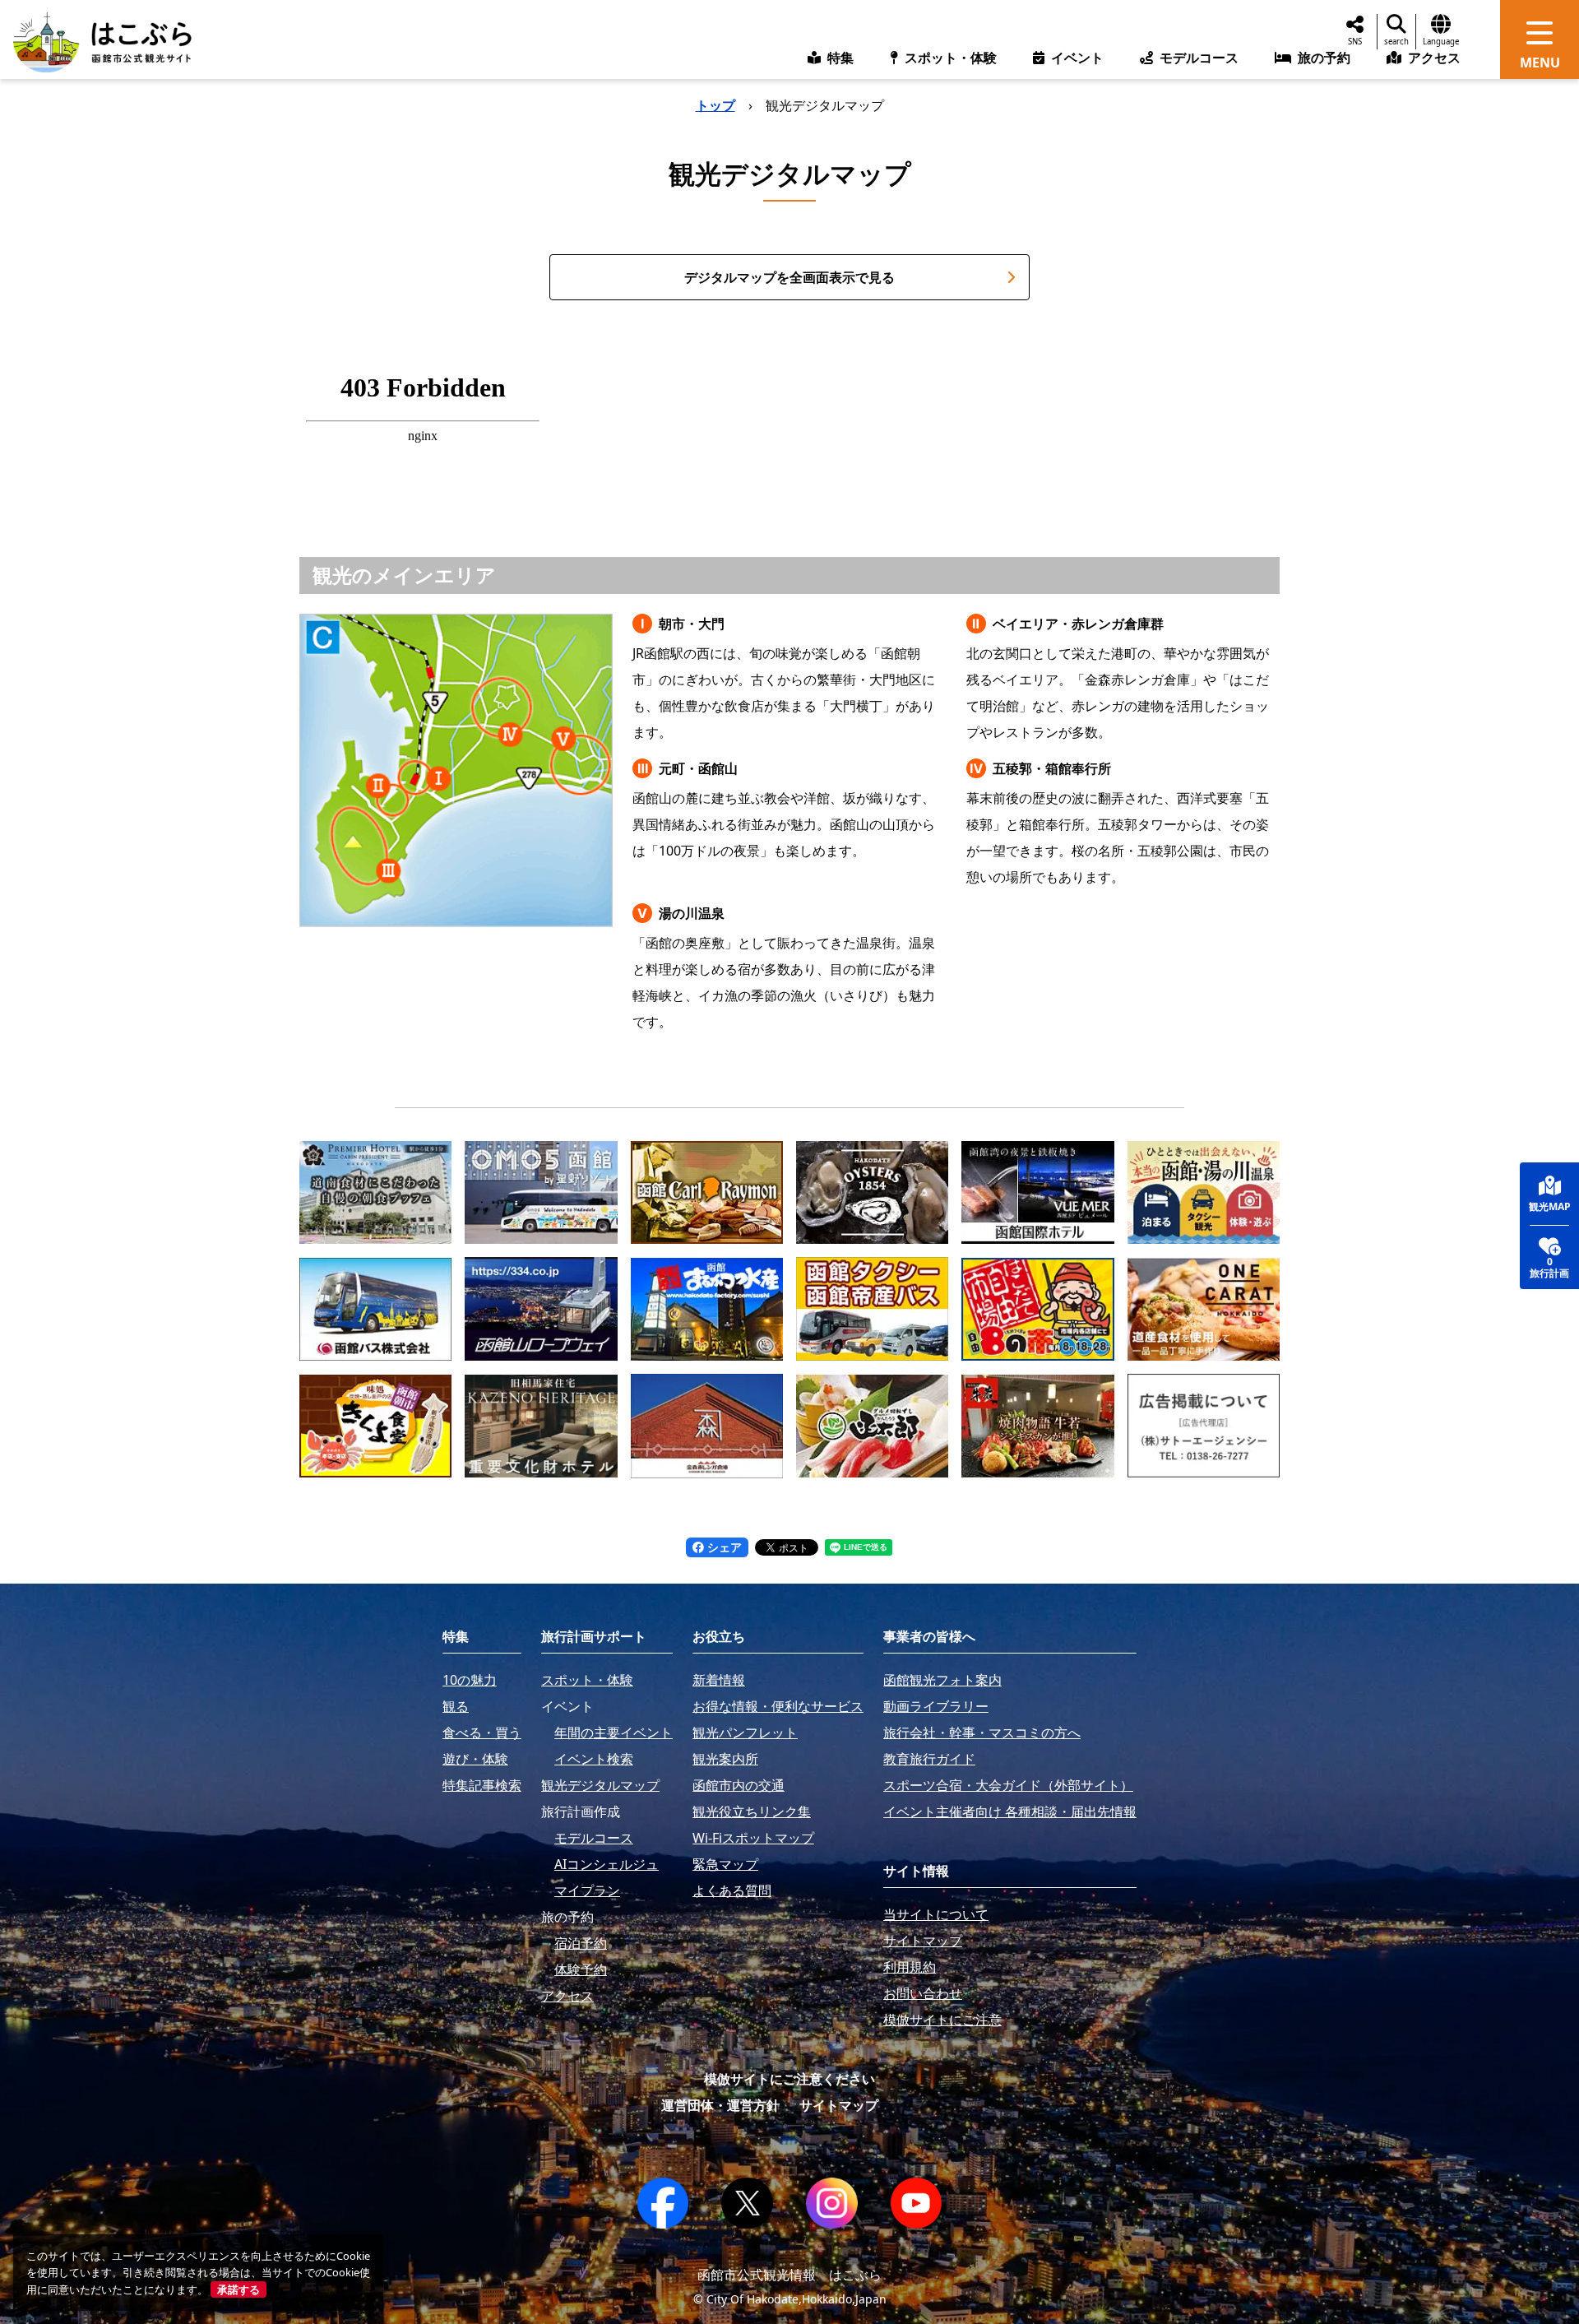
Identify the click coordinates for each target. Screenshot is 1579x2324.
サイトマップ (839, 2105)
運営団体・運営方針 (720, 2105)
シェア (723, 1547)
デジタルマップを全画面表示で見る (789, 277)
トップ (715, 105)
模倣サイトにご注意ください (789, 2079)
